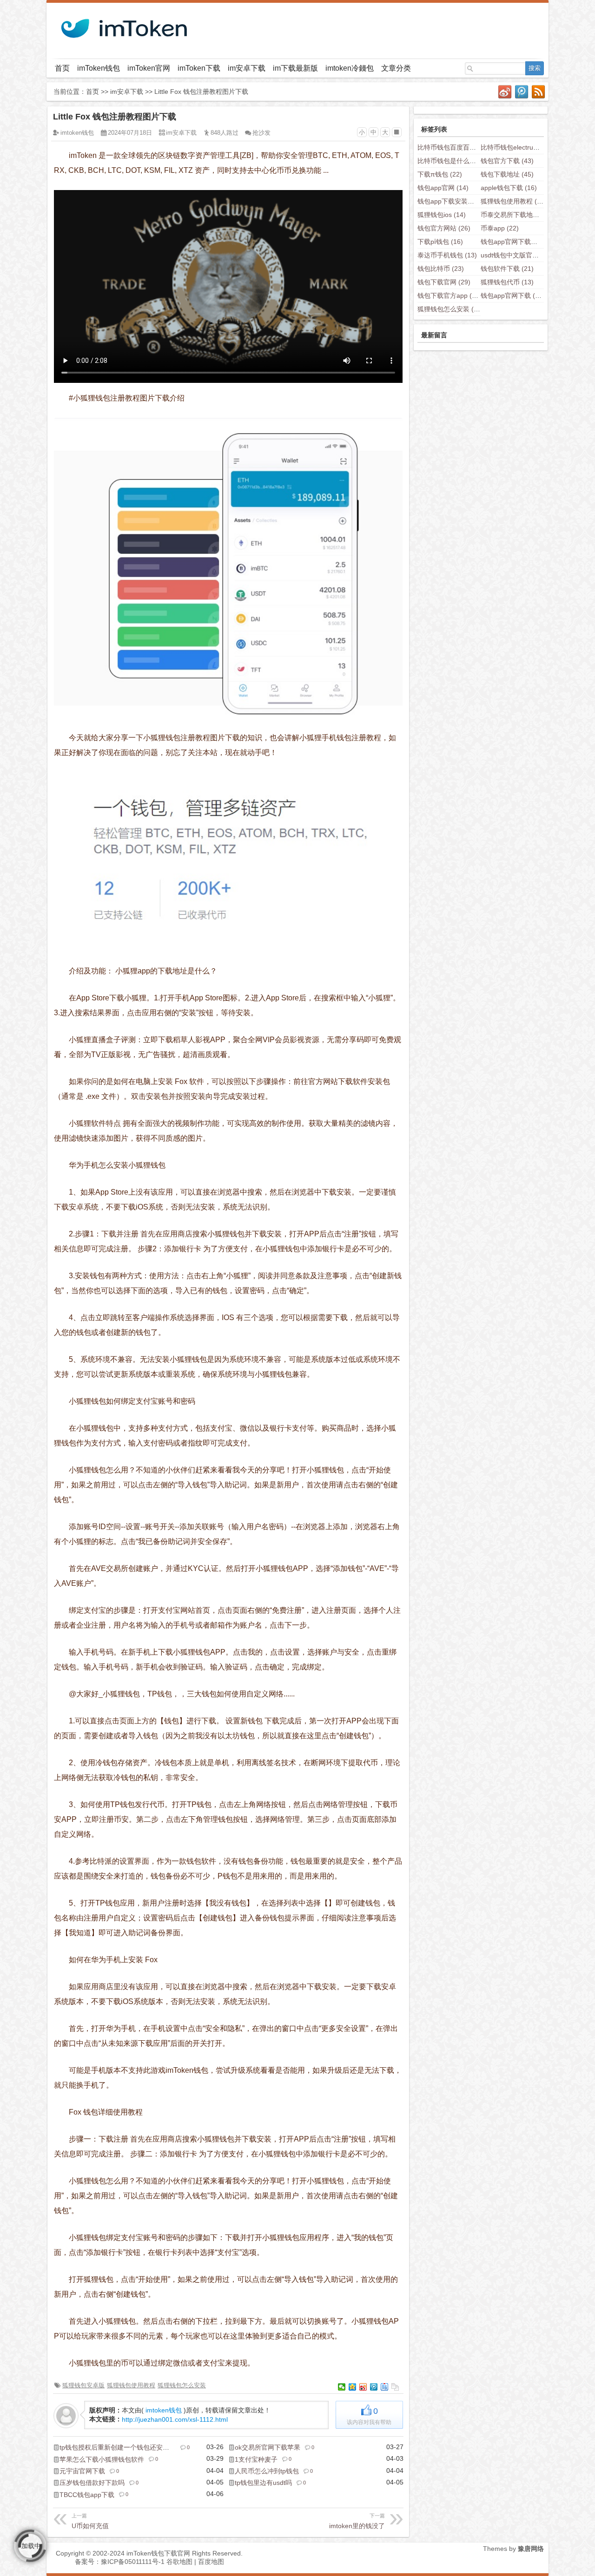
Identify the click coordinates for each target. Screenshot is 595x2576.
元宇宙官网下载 (82, 2471)
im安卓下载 (247, 68)
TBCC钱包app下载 (87, 2495)
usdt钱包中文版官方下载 (523, 255)
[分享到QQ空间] (353, 2387)
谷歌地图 (179, 2562)
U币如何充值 (90, 2521)
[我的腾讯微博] (522, 92)
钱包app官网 (443, 188)
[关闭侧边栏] (397, 132)
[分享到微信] (342, 2387)
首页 (62, 68)
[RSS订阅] (539, 92)
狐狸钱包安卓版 (83, 2385)
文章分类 (396, 68)
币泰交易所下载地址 (517, 215)
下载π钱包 (440, 174)
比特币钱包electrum (517, 147)
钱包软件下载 (507, 269)
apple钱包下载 (509, 188)
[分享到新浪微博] (363, 2387)
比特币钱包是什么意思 (457, 161)
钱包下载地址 (507, 174)
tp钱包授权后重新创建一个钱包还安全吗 (118, 2447)
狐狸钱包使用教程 (131, 2385)
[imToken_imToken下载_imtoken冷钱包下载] (123, 26)
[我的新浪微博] (505, 92)
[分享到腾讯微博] (374, 2387)
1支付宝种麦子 (256, 2459)
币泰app (500, 228)
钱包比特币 (441, 269)
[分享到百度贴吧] (385, 2387)
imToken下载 (199, 68)
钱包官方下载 (507, 161)
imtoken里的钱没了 (357, 2521)
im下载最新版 (295, 68)
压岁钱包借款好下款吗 (92, 2483)
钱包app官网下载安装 (519, 242)
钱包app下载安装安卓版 (459, 201)
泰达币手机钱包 (447, 255)
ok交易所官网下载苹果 (268, 2447)
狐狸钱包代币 (507, 282)
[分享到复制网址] (395, 2387)
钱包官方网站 (444, 228)
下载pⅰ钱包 (440, 242)
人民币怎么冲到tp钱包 (267, 2471)
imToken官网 (149, 68)
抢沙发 (261, 133)
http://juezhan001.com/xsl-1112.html (175, 2419)
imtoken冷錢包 (350, 68)
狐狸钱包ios (442, 215)
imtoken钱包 (77, 133)
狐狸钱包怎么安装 (182, 2385)
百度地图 (211, 2562)
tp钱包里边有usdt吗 (263, 2483)
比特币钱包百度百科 (454, 147)
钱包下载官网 (444, 282)
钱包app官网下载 (513, 296)
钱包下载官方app (450, 296)
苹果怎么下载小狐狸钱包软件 (102, 2459)
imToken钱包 (99, 68)
